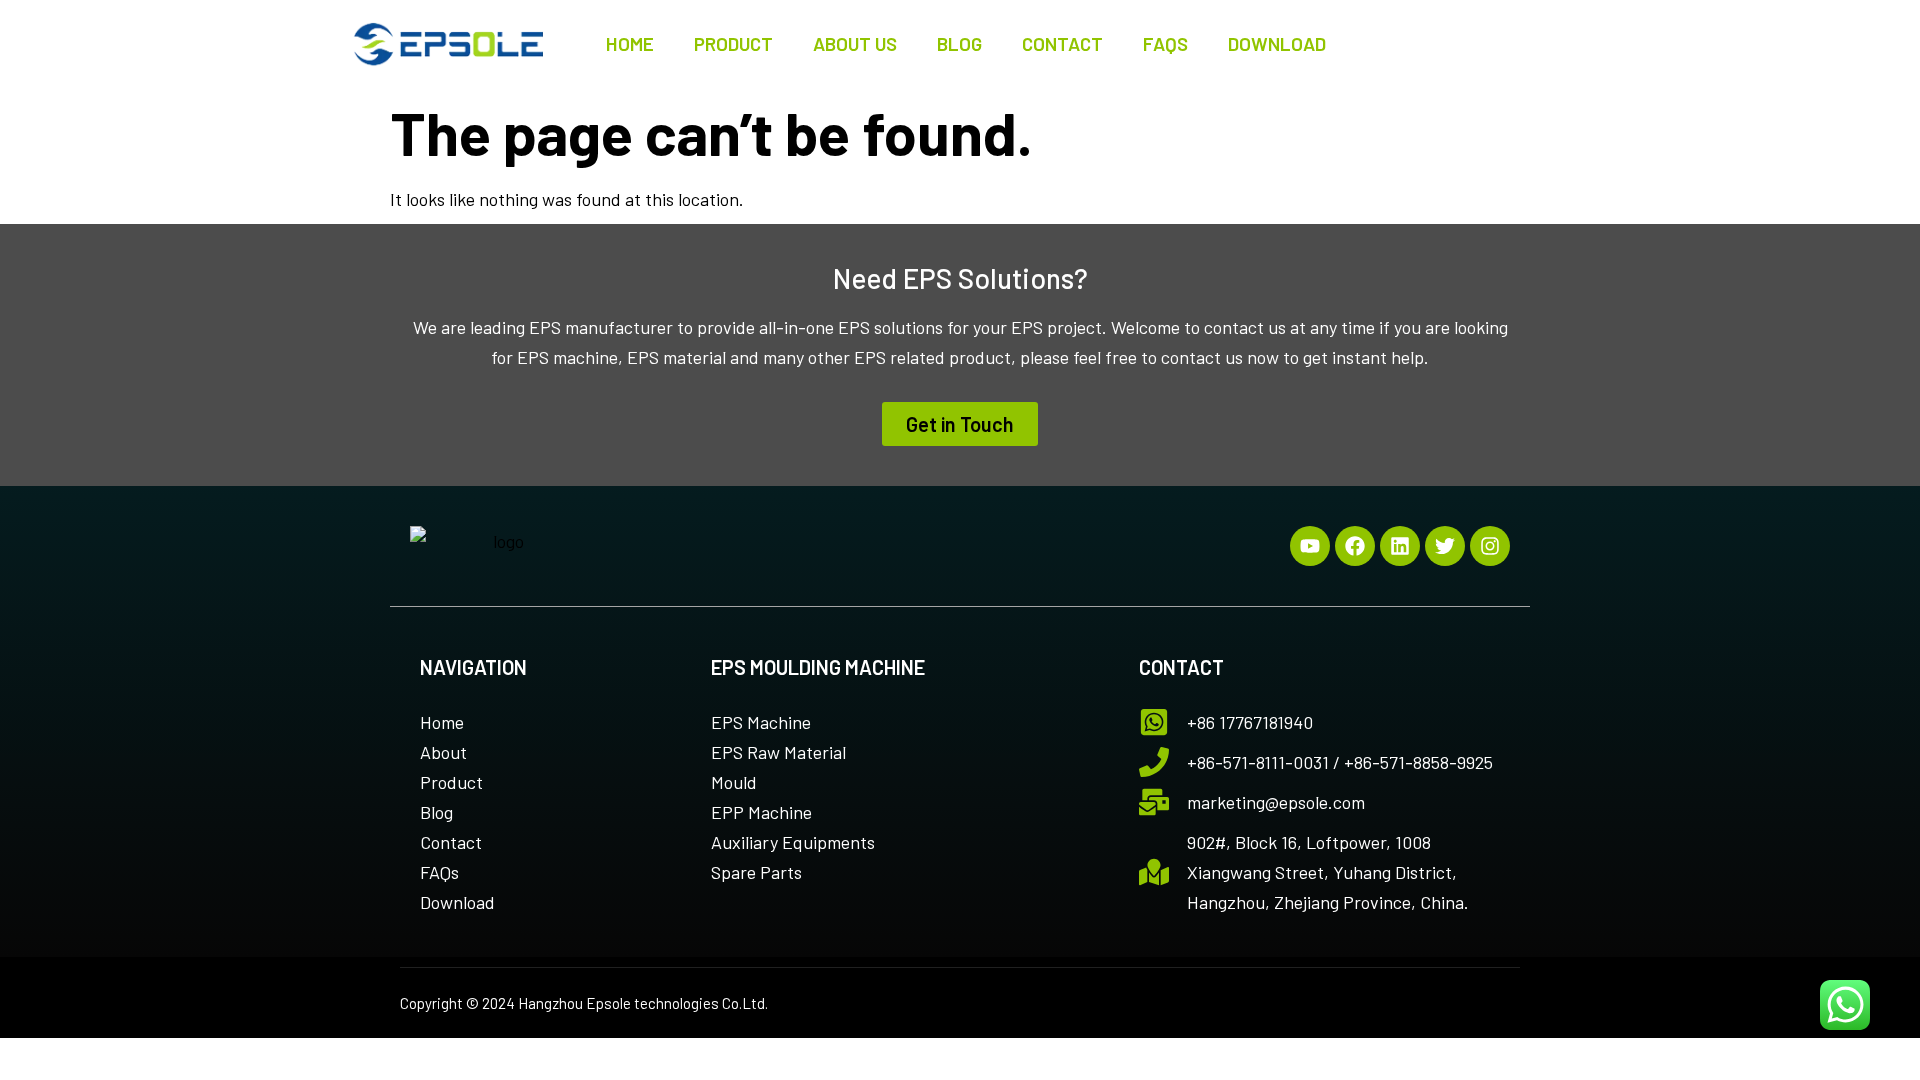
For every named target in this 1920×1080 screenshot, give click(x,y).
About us (855, 43)
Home (630, 43)
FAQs (1165, 43)
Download (1277, 43)
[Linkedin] (1400, 546)
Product (733, 43)
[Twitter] (1445, 546)
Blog (959, 43)
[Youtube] (1310, 546)
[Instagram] (1490, 546)
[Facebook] (1355, 546)
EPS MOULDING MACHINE (818, 667)
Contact (1062, 43)
